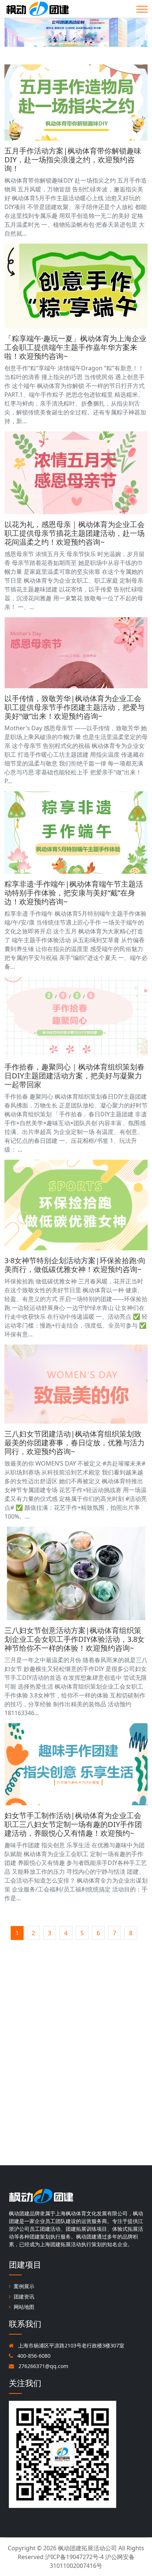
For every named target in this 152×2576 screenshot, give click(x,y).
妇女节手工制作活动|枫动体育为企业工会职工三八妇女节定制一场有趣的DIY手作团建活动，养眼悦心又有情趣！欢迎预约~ (73, 1824)
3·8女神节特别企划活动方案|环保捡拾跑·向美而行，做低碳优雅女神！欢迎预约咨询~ (75, 1265)
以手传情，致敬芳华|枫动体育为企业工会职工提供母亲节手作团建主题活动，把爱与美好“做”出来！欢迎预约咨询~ (75, 707)
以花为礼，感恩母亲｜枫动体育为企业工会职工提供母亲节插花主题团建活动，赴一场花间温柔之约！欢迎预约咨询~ (75, 533)
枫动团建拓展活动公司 (87, 2548)
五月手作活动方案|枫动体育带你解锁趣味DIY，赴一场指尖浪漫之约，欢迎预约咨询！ (73, 160)
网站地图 (24, 2307)
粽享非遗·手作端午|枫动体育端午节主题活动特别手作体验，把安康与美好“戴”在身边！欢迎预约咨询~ (74, 893)
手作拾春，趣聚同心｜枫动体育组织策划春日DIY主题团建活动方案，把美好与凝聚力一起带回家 (75, 1076)
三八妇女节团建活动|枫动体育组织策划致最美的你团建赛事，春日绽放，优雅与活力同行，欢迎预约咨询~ (75, 1443)
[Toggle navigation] (142, 9)
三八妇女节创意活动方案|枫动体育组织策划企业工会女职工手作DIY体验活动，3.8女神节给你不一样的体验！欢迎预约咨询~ (75, 1639)
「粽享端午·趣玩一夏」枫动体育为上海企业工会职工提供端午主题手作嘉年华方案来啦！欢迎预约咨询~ (75, 347)
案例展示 (24, 2286)
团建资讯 (24, 2296)
